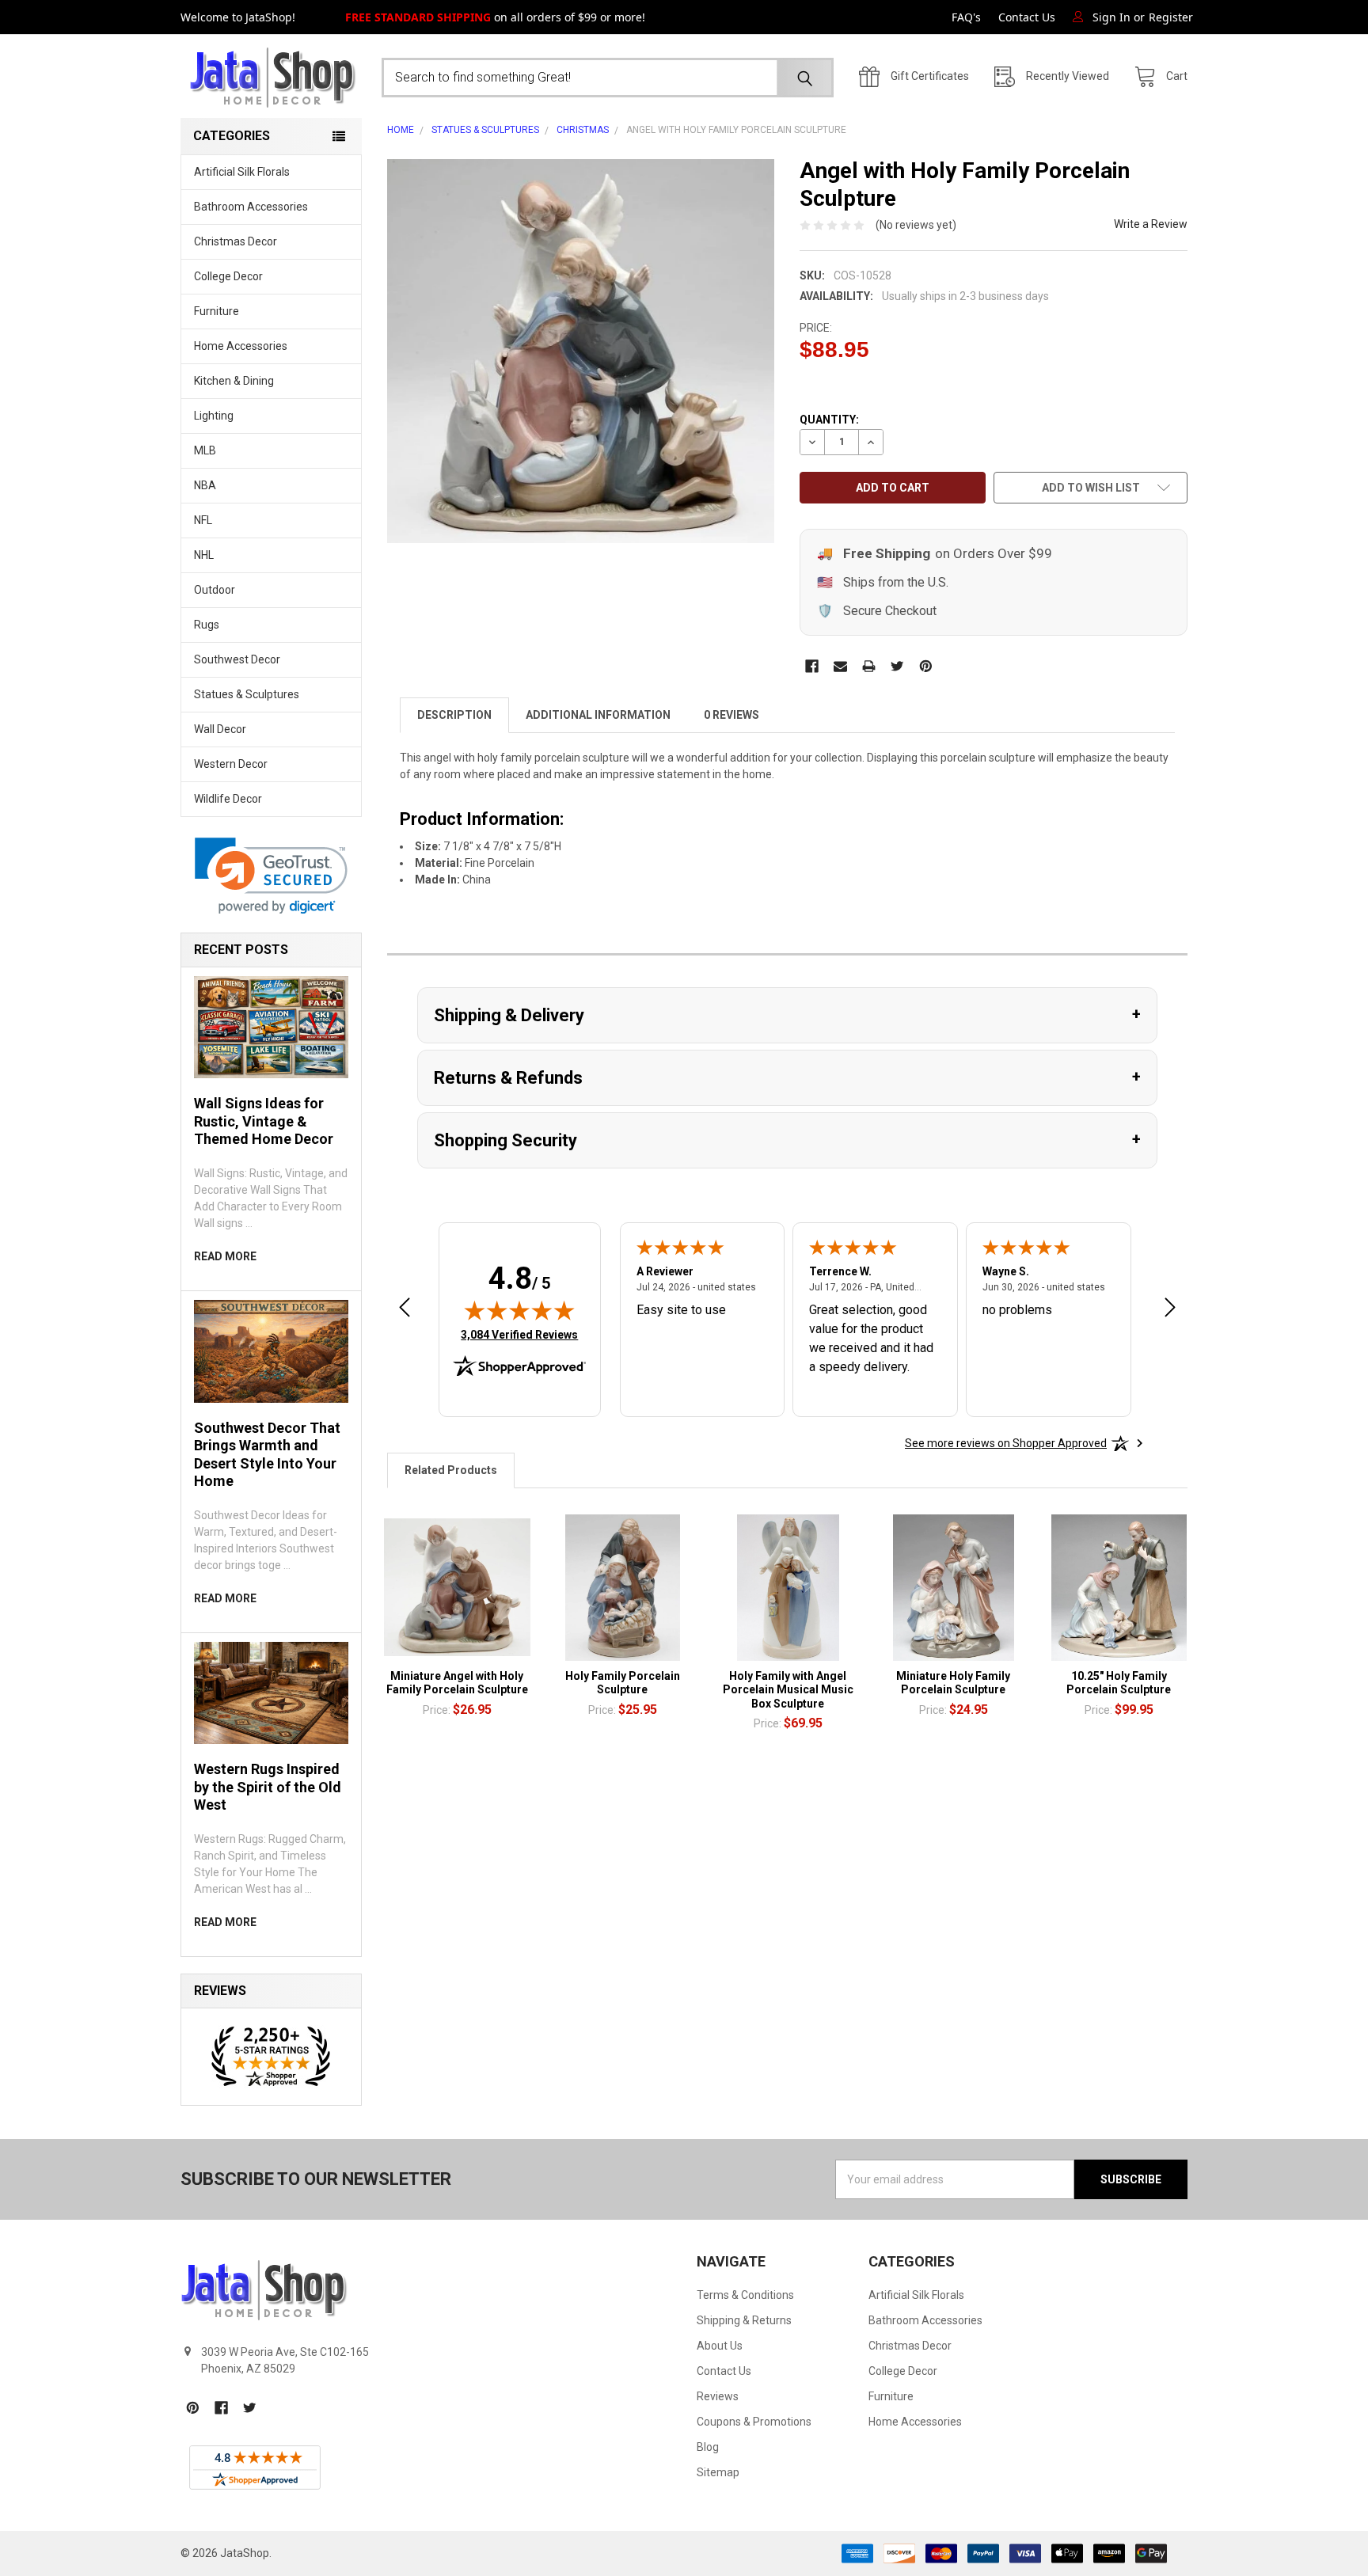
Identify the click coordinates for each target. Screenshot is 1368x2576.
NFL (203, 520)
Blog (708, 2447)
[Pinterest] (926, 666)
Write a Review (1151, 224)
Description (454, 715)
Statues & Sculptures (247, 694)
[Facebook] (812, 666)
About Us (720, 2346)
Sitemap (718, 2472)
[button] (271, 876)
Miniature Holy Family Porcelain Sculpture (953, 1683)
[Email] (840, 666)
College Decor (228, 276)
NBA (205, 485)
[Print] (869, 666)
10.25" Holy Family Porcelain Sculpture (1119, 1683)
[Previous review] (405, 1310)
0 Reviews (731, 715)
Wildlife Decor (228, 799)
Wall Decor (220, 729)
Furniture (217, 311)
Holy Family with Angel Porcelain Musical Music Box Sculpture (788, 1690)
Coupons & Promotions (754, 2422)
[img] (519, 1310)
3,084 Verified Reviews (519, 1334)
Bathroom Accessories (251, 207)
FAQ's (966, 17)
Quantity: (829, 420)
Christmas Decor (236, 241)
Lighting (214, 416)
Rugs (207, 625)
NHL (204, 555)
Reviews (718, 2396)
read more (225, 1256)
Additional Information (598, 715)
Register (1171, 17)
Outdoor (215, 590)
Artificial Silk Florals (242, 172)
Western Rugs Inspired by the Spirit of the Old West (268, 1787)
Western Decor (231, 764)
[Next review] (1170, 1310)
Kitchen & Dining (234, 381)
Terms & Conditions (745, 2295)
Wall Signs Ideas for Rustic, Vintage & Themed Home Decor (264, 1121)
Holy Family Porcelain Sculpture (623, 1683)
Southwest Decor (237, 659)
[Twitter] (897, 666)
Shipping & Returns (744, 2320)
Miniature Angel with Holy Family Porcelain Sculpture (457, 1683)
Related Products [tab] (451, 1470)
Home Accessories (241, 346)
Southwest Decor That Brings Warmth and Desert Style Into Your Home (267, 1455)
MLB (205, 450)
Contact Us (1027, 17)
